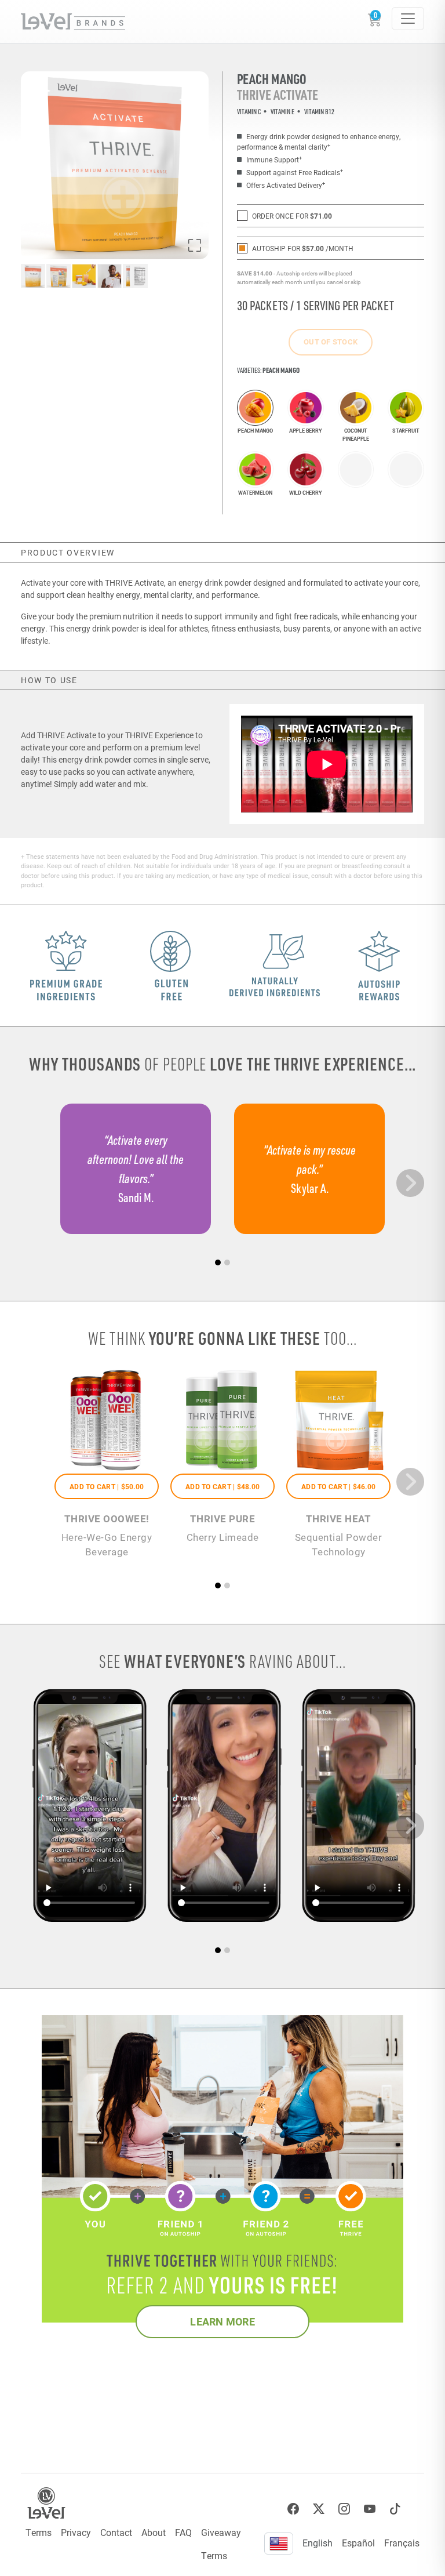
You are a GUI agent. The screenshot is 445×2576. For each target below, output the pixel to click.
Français (402, 2543)
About (154, 2532)
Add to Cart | (107, 1486)
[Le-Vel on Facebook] (293, 2509)
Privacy (76, 2532)
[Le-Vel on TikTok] (395, 2509)
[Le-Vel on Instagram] (344, 2509)
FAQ (183, 2532)
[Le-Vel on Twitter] (319, 2509)
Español (358, 2543)
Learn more (222, 2321)
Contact (116, 2532)
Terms (39, 2532)
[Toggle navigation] (408, 19)
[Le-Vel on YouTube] (370, 2509)
